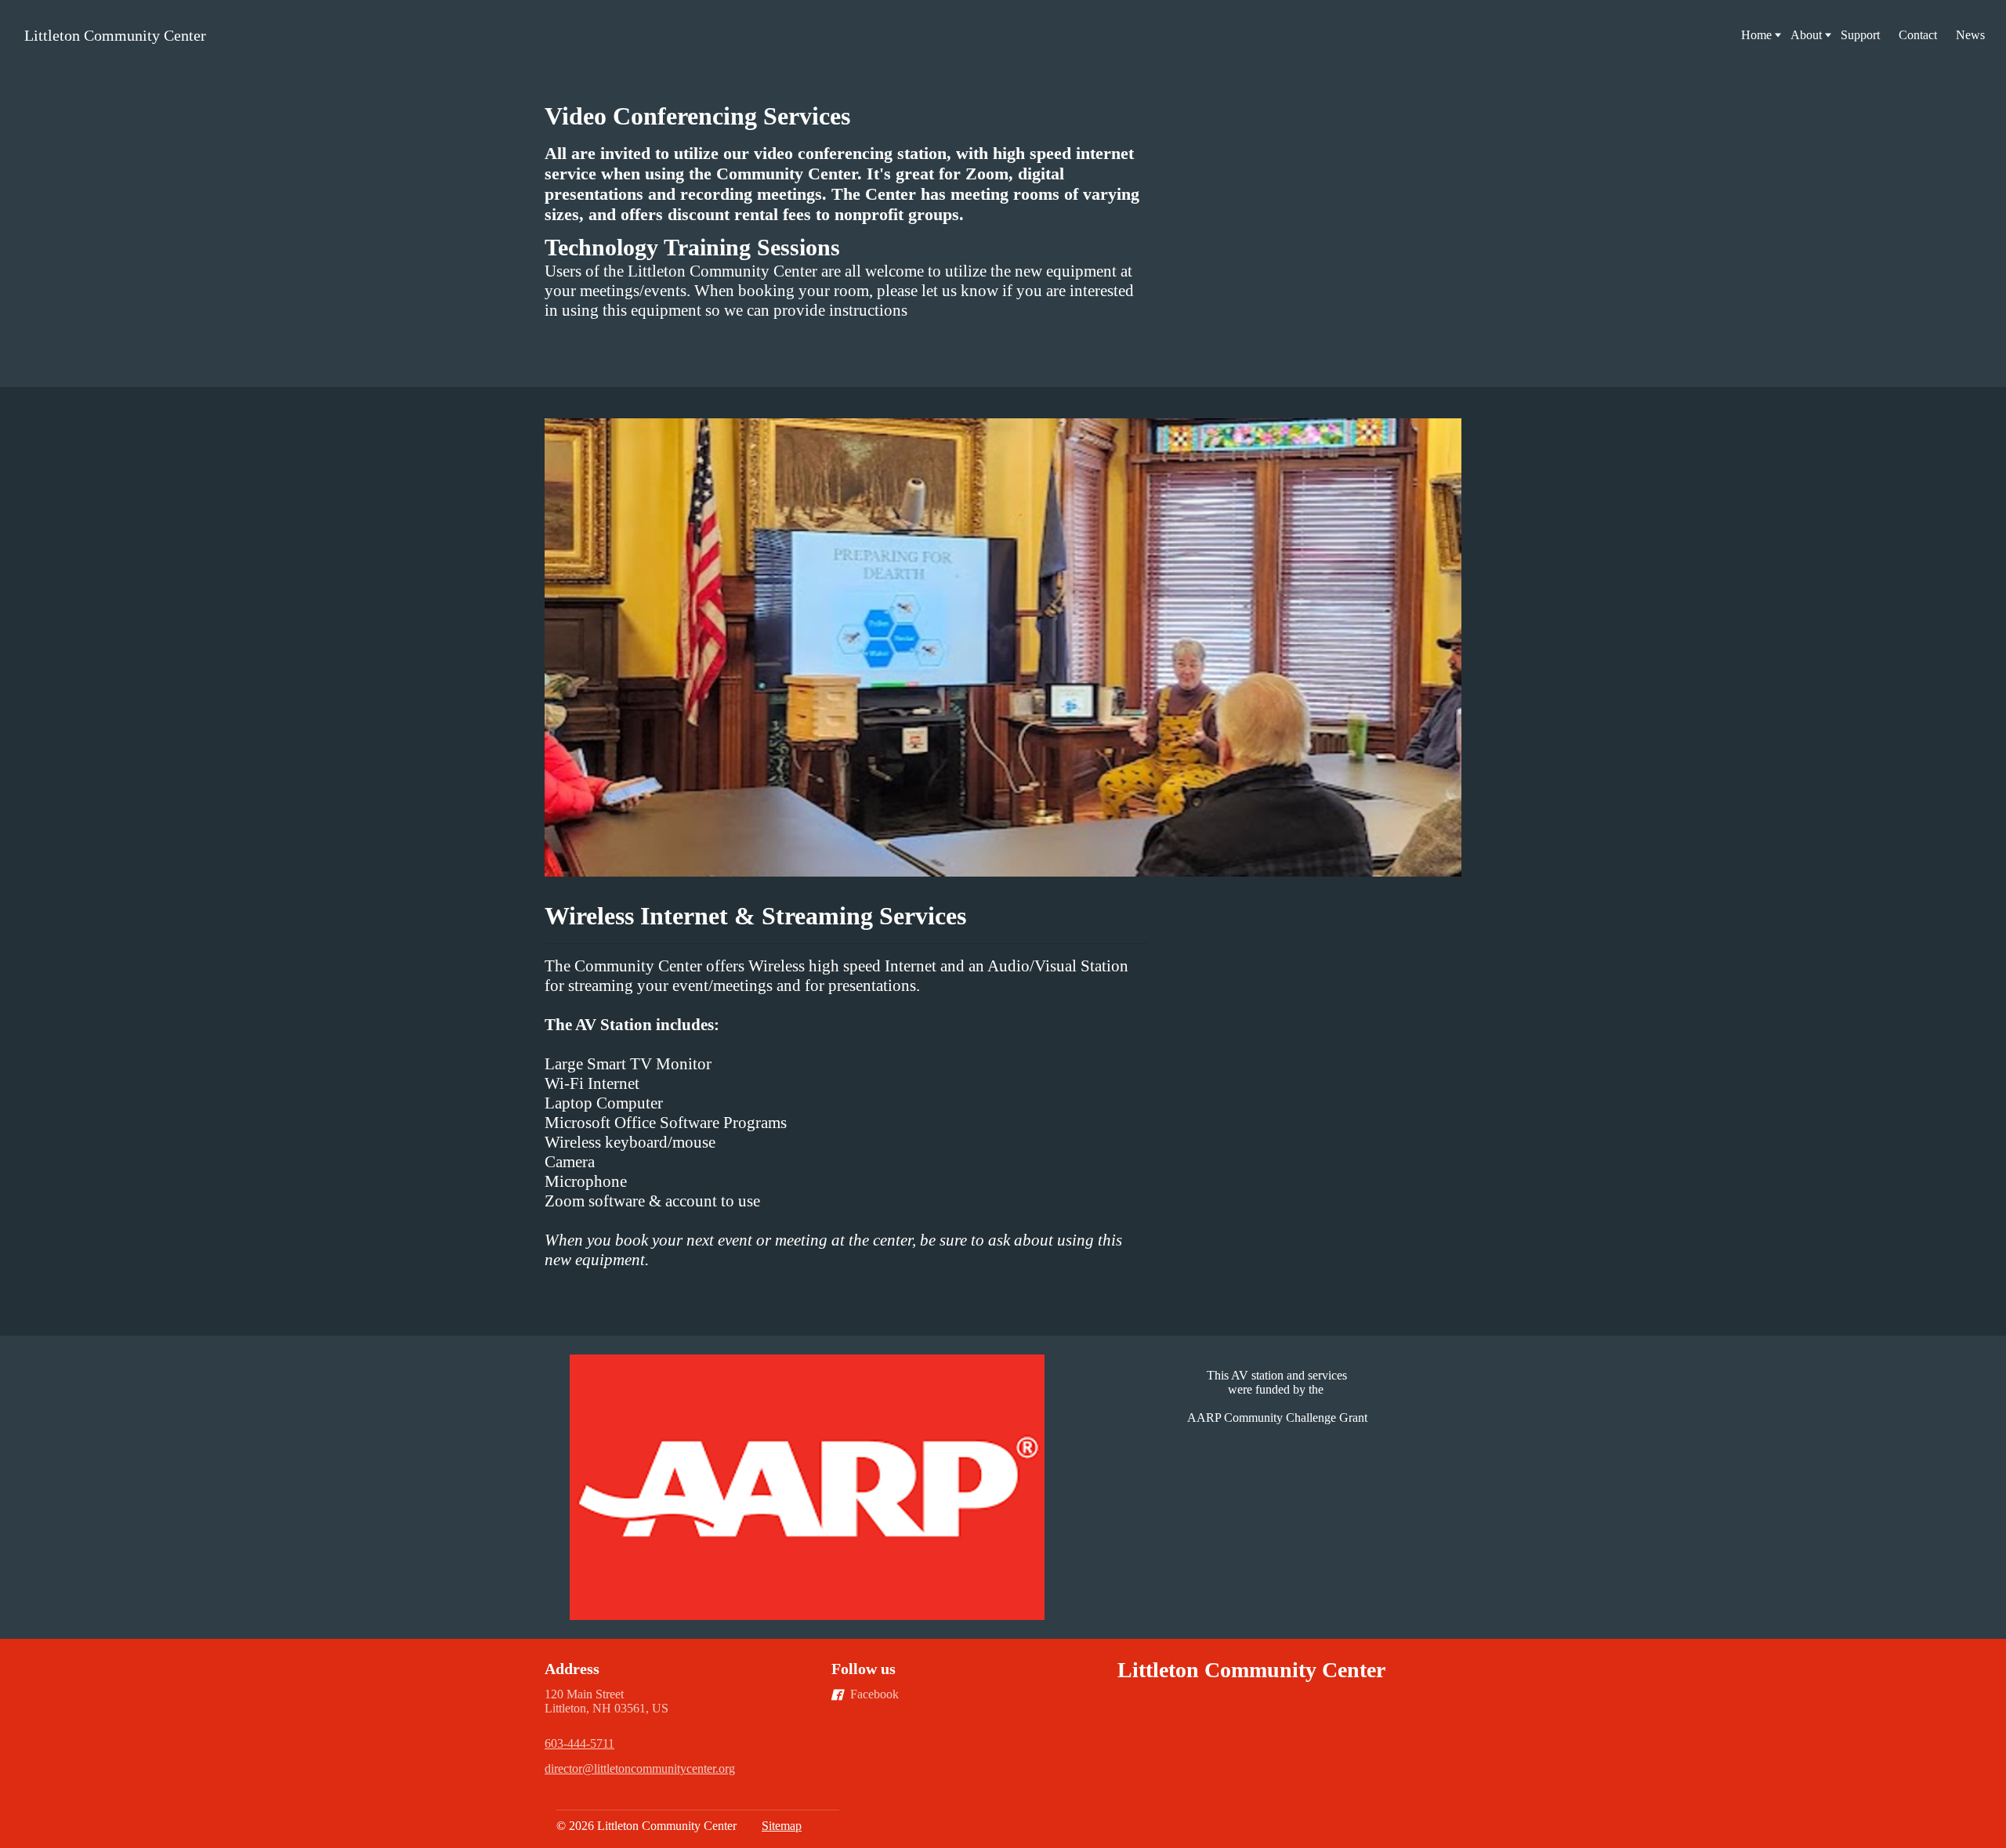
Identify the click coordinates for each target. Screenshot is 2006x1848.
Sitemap (782, 1826)
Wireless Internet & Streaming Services (759, 916)
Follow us (864, 1669)
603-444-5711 (579, 1743)
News (1970, 35)
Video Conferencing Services (697, 116)
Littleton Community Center (115, 35)
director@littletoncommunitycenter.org (640, 1768)
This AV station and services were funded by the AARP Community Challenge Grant (1277, 1396)
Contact (1918, 35)
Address (572, 1669)
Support (1860, 35)
